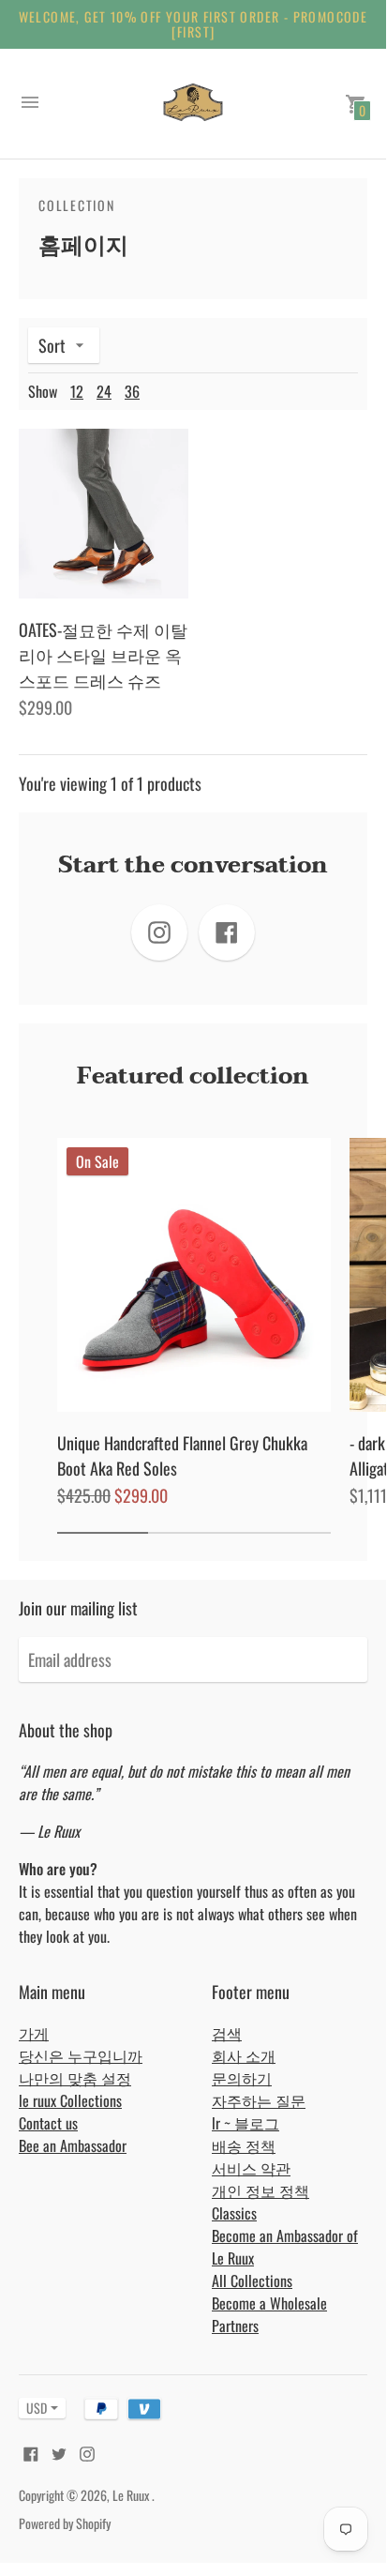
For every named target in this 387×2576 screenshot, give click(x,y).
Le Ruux (132, 2495)
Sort (52, 345)
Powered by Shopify (65, 2523)
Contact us (48, 2123)
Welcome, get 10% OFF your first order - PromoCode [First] (193, 24)
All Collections (252, 2281)
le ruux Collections (70, 2100)
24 (104, 391)
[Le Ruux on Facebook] (31, 2452)
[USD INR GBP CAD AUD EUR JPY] (33, 2408)
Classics (234, 2213)
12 (77, 391)
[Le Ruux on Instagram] (87, 2452)
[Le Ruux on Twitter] (59, 2452)
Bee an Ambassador (73, 2145)
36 (132, 391)
